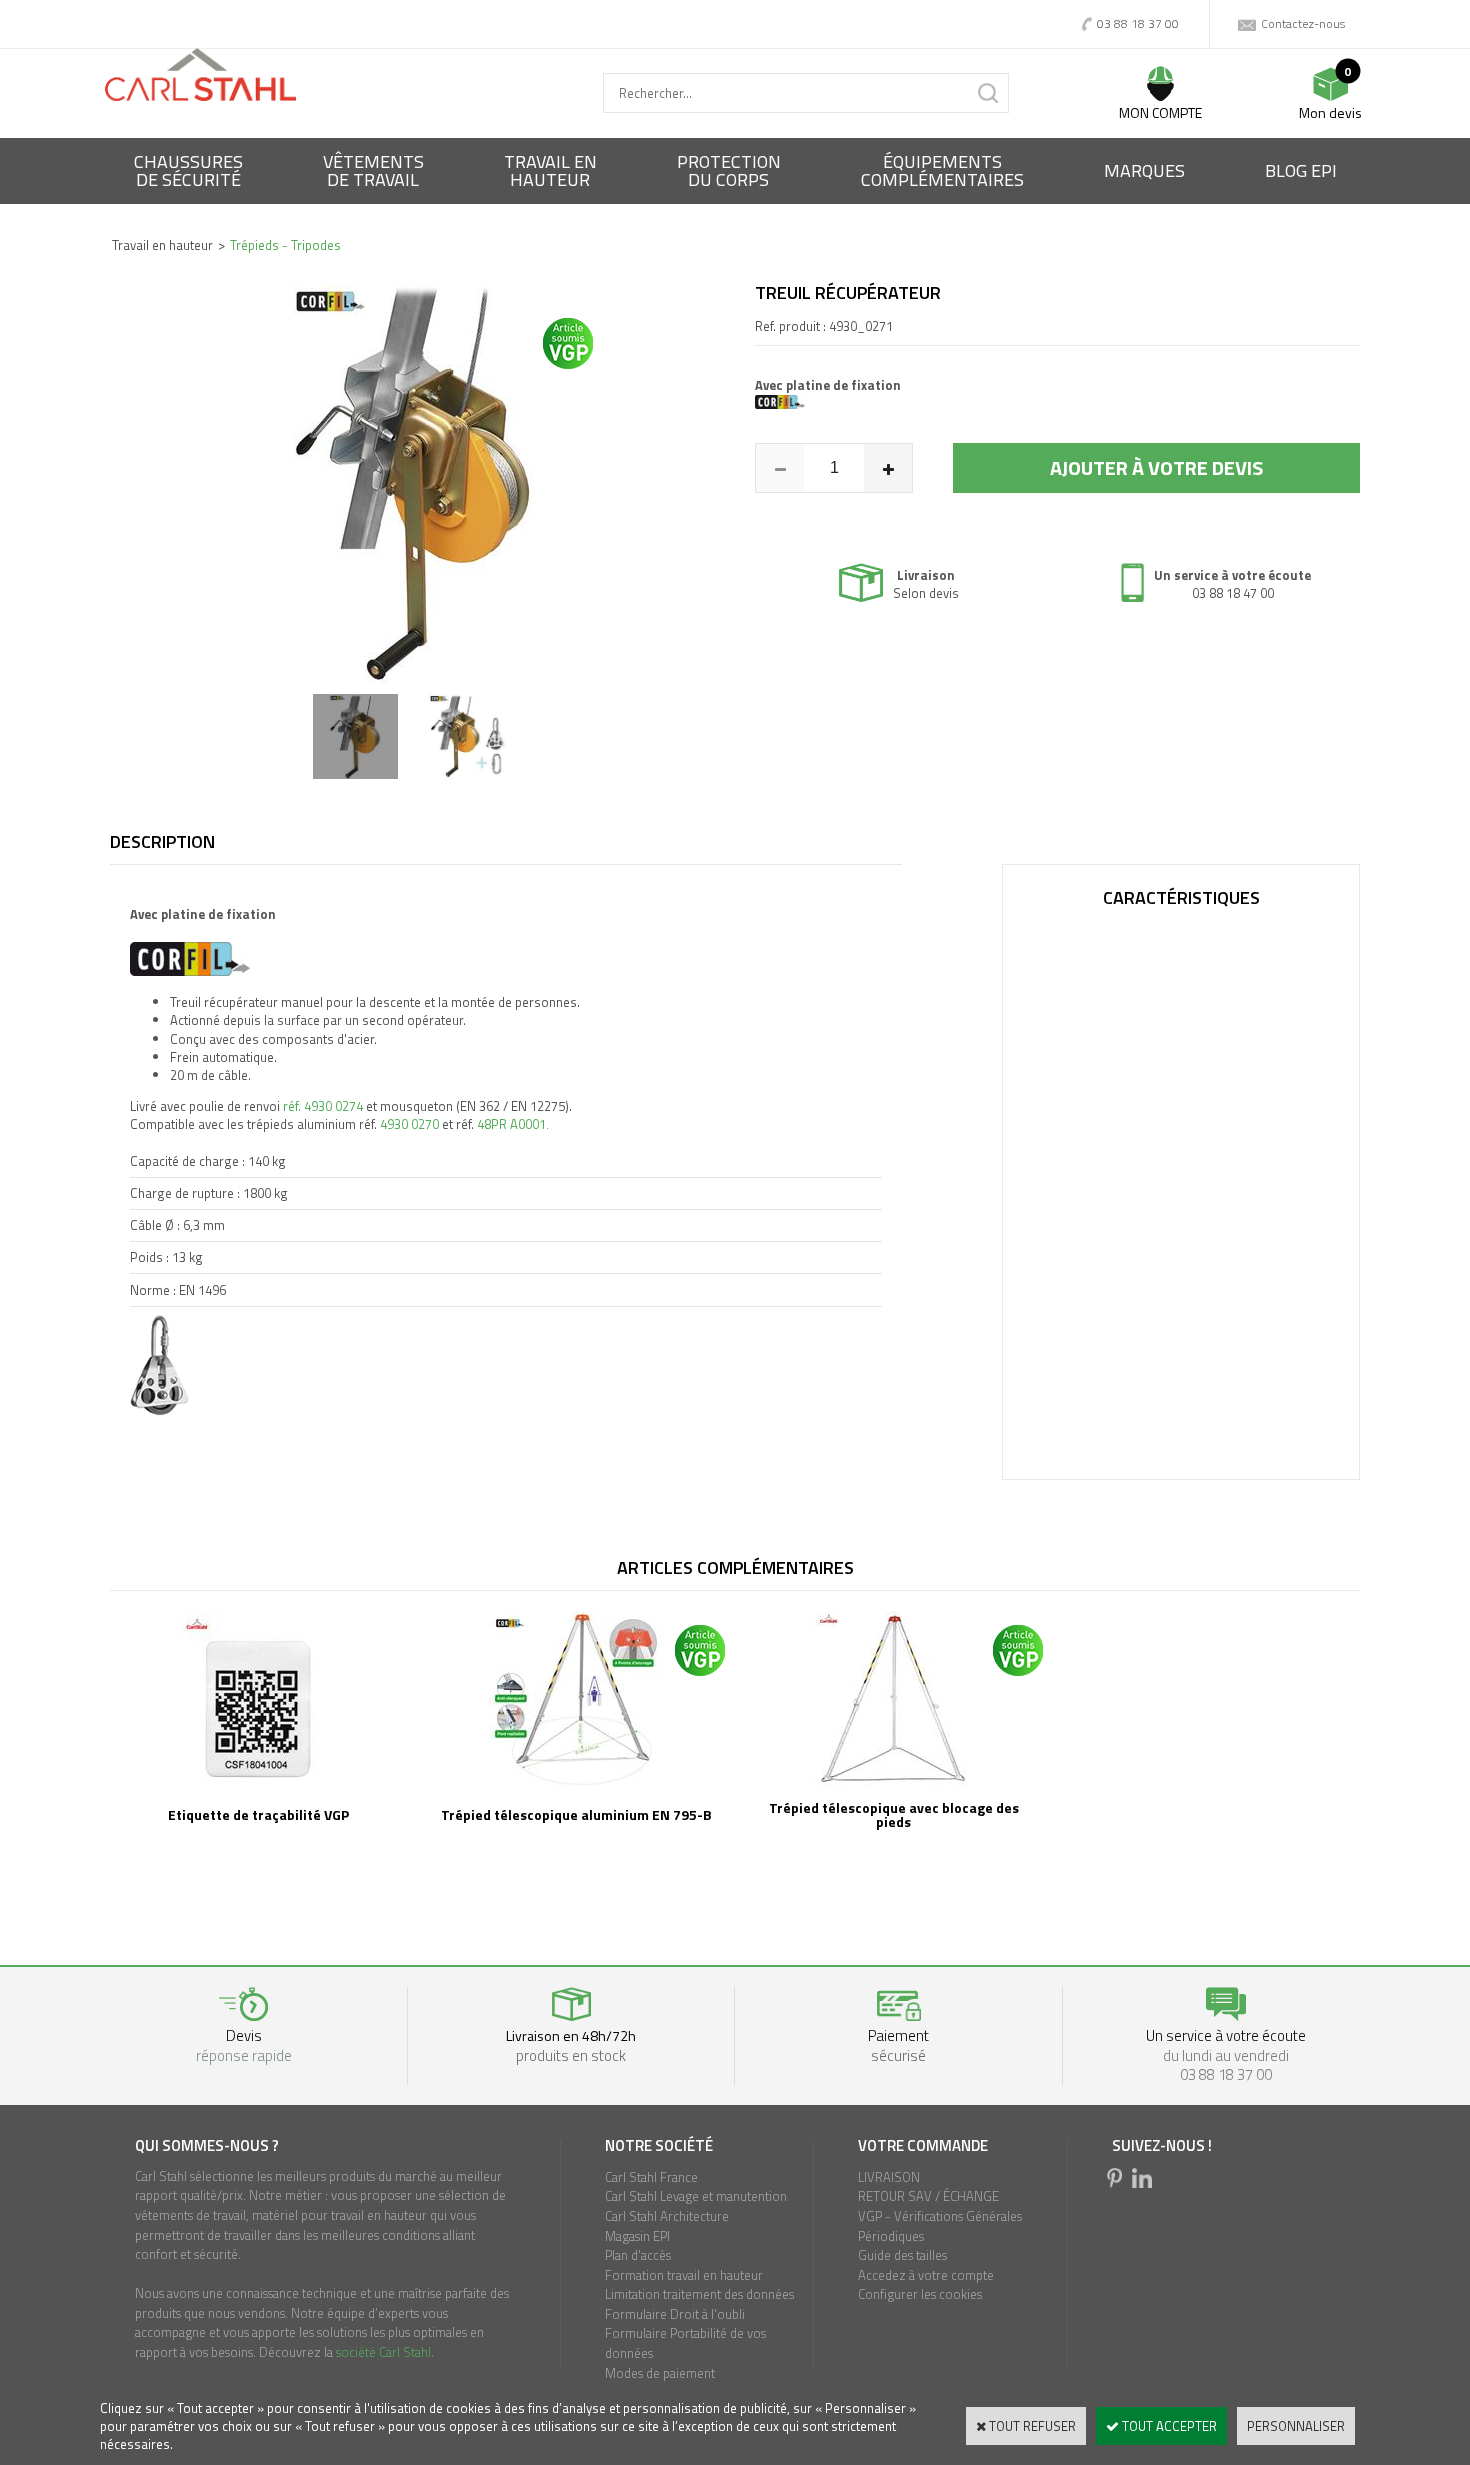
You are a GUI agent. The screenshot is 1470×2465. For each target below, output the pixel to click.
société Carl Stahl (383, 2352)
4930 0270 (409, 1124)
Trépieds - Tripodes (285, 245)
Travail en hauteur (162, 245)
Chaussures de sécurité (188, 170)
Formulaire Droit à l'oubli (675, 2314)
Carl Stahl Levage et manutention (696, 2196)
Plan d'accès (638, 2255)
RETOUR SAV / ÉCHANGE (928, 2196)
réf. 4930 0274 (323, 1106)
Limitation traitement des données (699, 2294)
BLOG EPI (1301, 170)
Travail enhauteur (550, 170)
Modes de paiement (660, 2373)
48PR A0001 (511, 1124)
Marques (1144, 170)
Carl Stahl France (651, 2177)
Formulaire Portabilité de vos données (685, 2343)
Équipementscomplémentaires (942, 170)
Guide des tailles (902, 2255)
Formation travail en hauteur (684, 2275)
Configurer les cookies (920, 2294)
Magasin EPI (637, 2236)
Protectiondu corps (729, 170)
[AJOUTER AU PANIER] (1156, 468)
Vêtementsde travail (373, 170)
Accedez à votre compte (926, 2275)
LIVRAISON (889, 2177)
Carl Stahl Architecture (667, 2216)
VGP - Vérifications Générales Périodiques (940, 2226)
